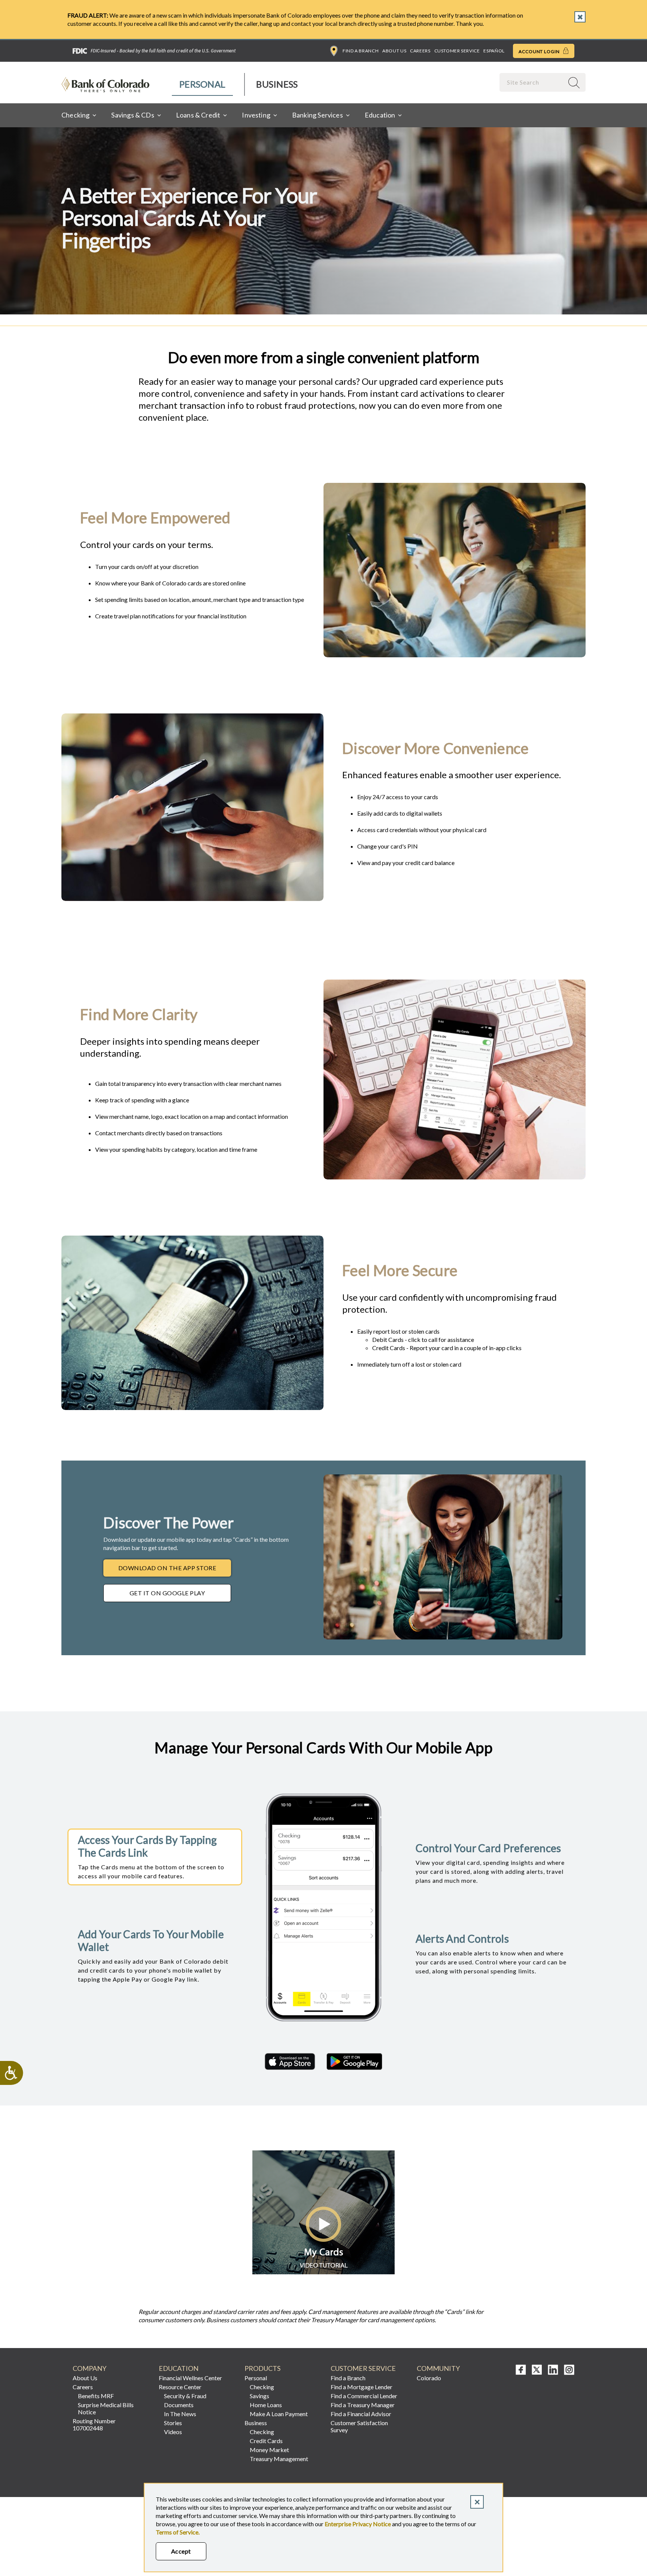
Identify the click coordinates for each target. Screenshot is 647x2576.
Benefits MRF (96, 2396)
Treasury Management (279, 2459)
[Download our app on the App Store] (290, 2062)
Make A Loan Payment (279, 2414)
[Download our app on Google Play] (354, 2062)
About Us (394, 51)
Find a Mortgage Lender (362, 2387)
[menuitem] (203, 84)
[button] (323, 2272)
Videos (173, 2432)
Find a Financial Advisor (361, 2414)
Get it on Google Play (167, 1593)
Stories (173, 2423)
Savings (259, 2396)
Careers (420, 51)
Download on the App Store (167, 1568)
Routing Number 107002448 (94, 2424)
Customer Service (457, 51)
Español (494, 51)
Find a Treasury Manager (363, 2405)
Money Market (269, 2450)
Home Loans (266, 2405)
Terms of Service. (178, 2532)
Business (277, 84)
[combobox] (532, 82)
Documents (179, 2405)
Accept (181, 2551)
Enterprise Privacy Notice (358, 2524)
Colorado (429, 2378)
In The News (180, 2414)
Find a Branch (361, 51)
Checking (262, 2387)
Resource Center (180, 2387)
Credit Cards (266, 2441)
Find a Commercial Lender (364, 2396)
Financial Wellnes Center (190, 2378)
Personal (202, 84)
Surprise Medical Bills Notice (106, 2408)
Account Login (540, 51)
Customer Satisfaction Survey (359, 2426)
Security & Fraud (185, 2396)
